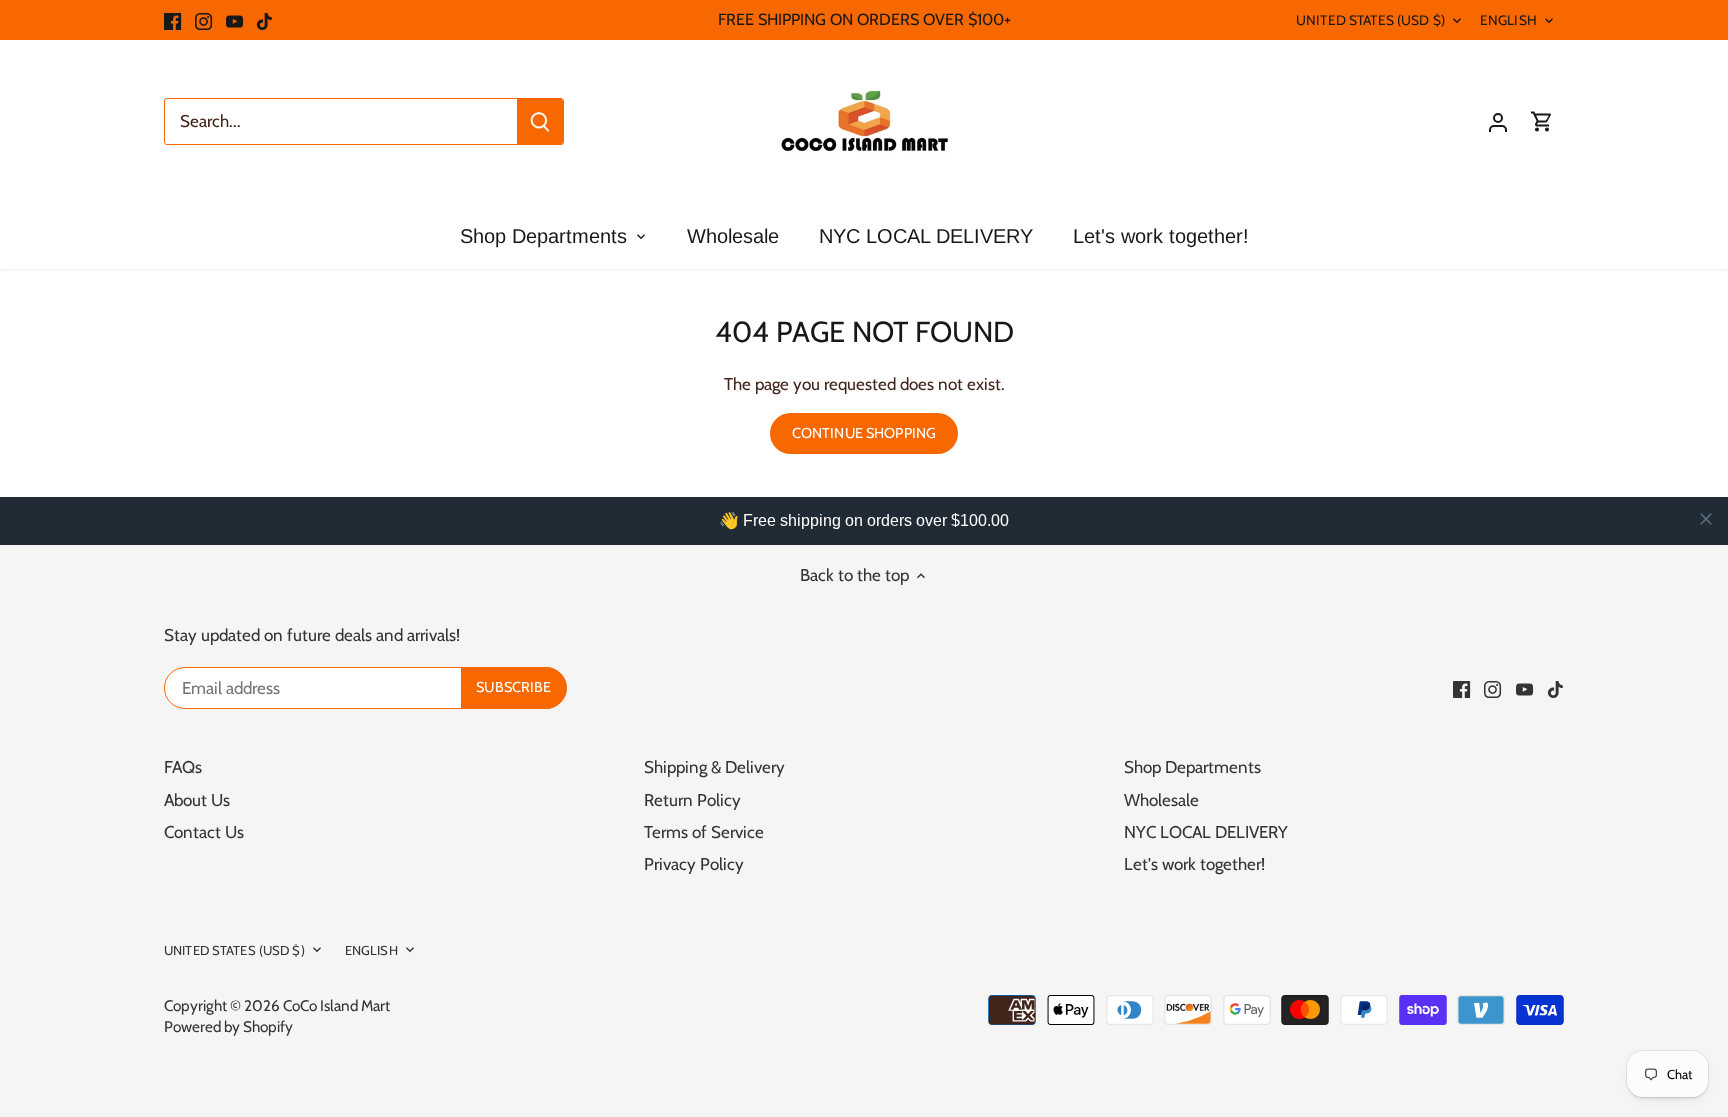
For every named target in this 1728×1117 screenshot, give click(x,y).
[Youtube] (234, 20)
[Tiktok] (264, 20)
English (1508, 20)
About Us (197, 800)
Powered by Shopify (228, 1026)
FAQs (183, 767)
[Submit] (540, 121)
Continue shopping (864, 433)
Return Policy (692, 800)
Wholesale (1161, 800)
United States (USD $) (1370, 20)
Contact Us (204, 832)
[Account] (1498, 121)
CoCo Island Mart (336, 1005)
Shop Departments (1192, 767)
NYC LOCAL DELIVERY (1206, 832)
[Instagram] (203, 20)
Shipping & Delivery (714, 767)
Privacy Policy (694, 864)
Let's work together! (1194, 864)
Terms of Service (704, 832)
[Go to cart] (1542, 121)
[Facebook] (172, 20)
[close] (1706, 519)
